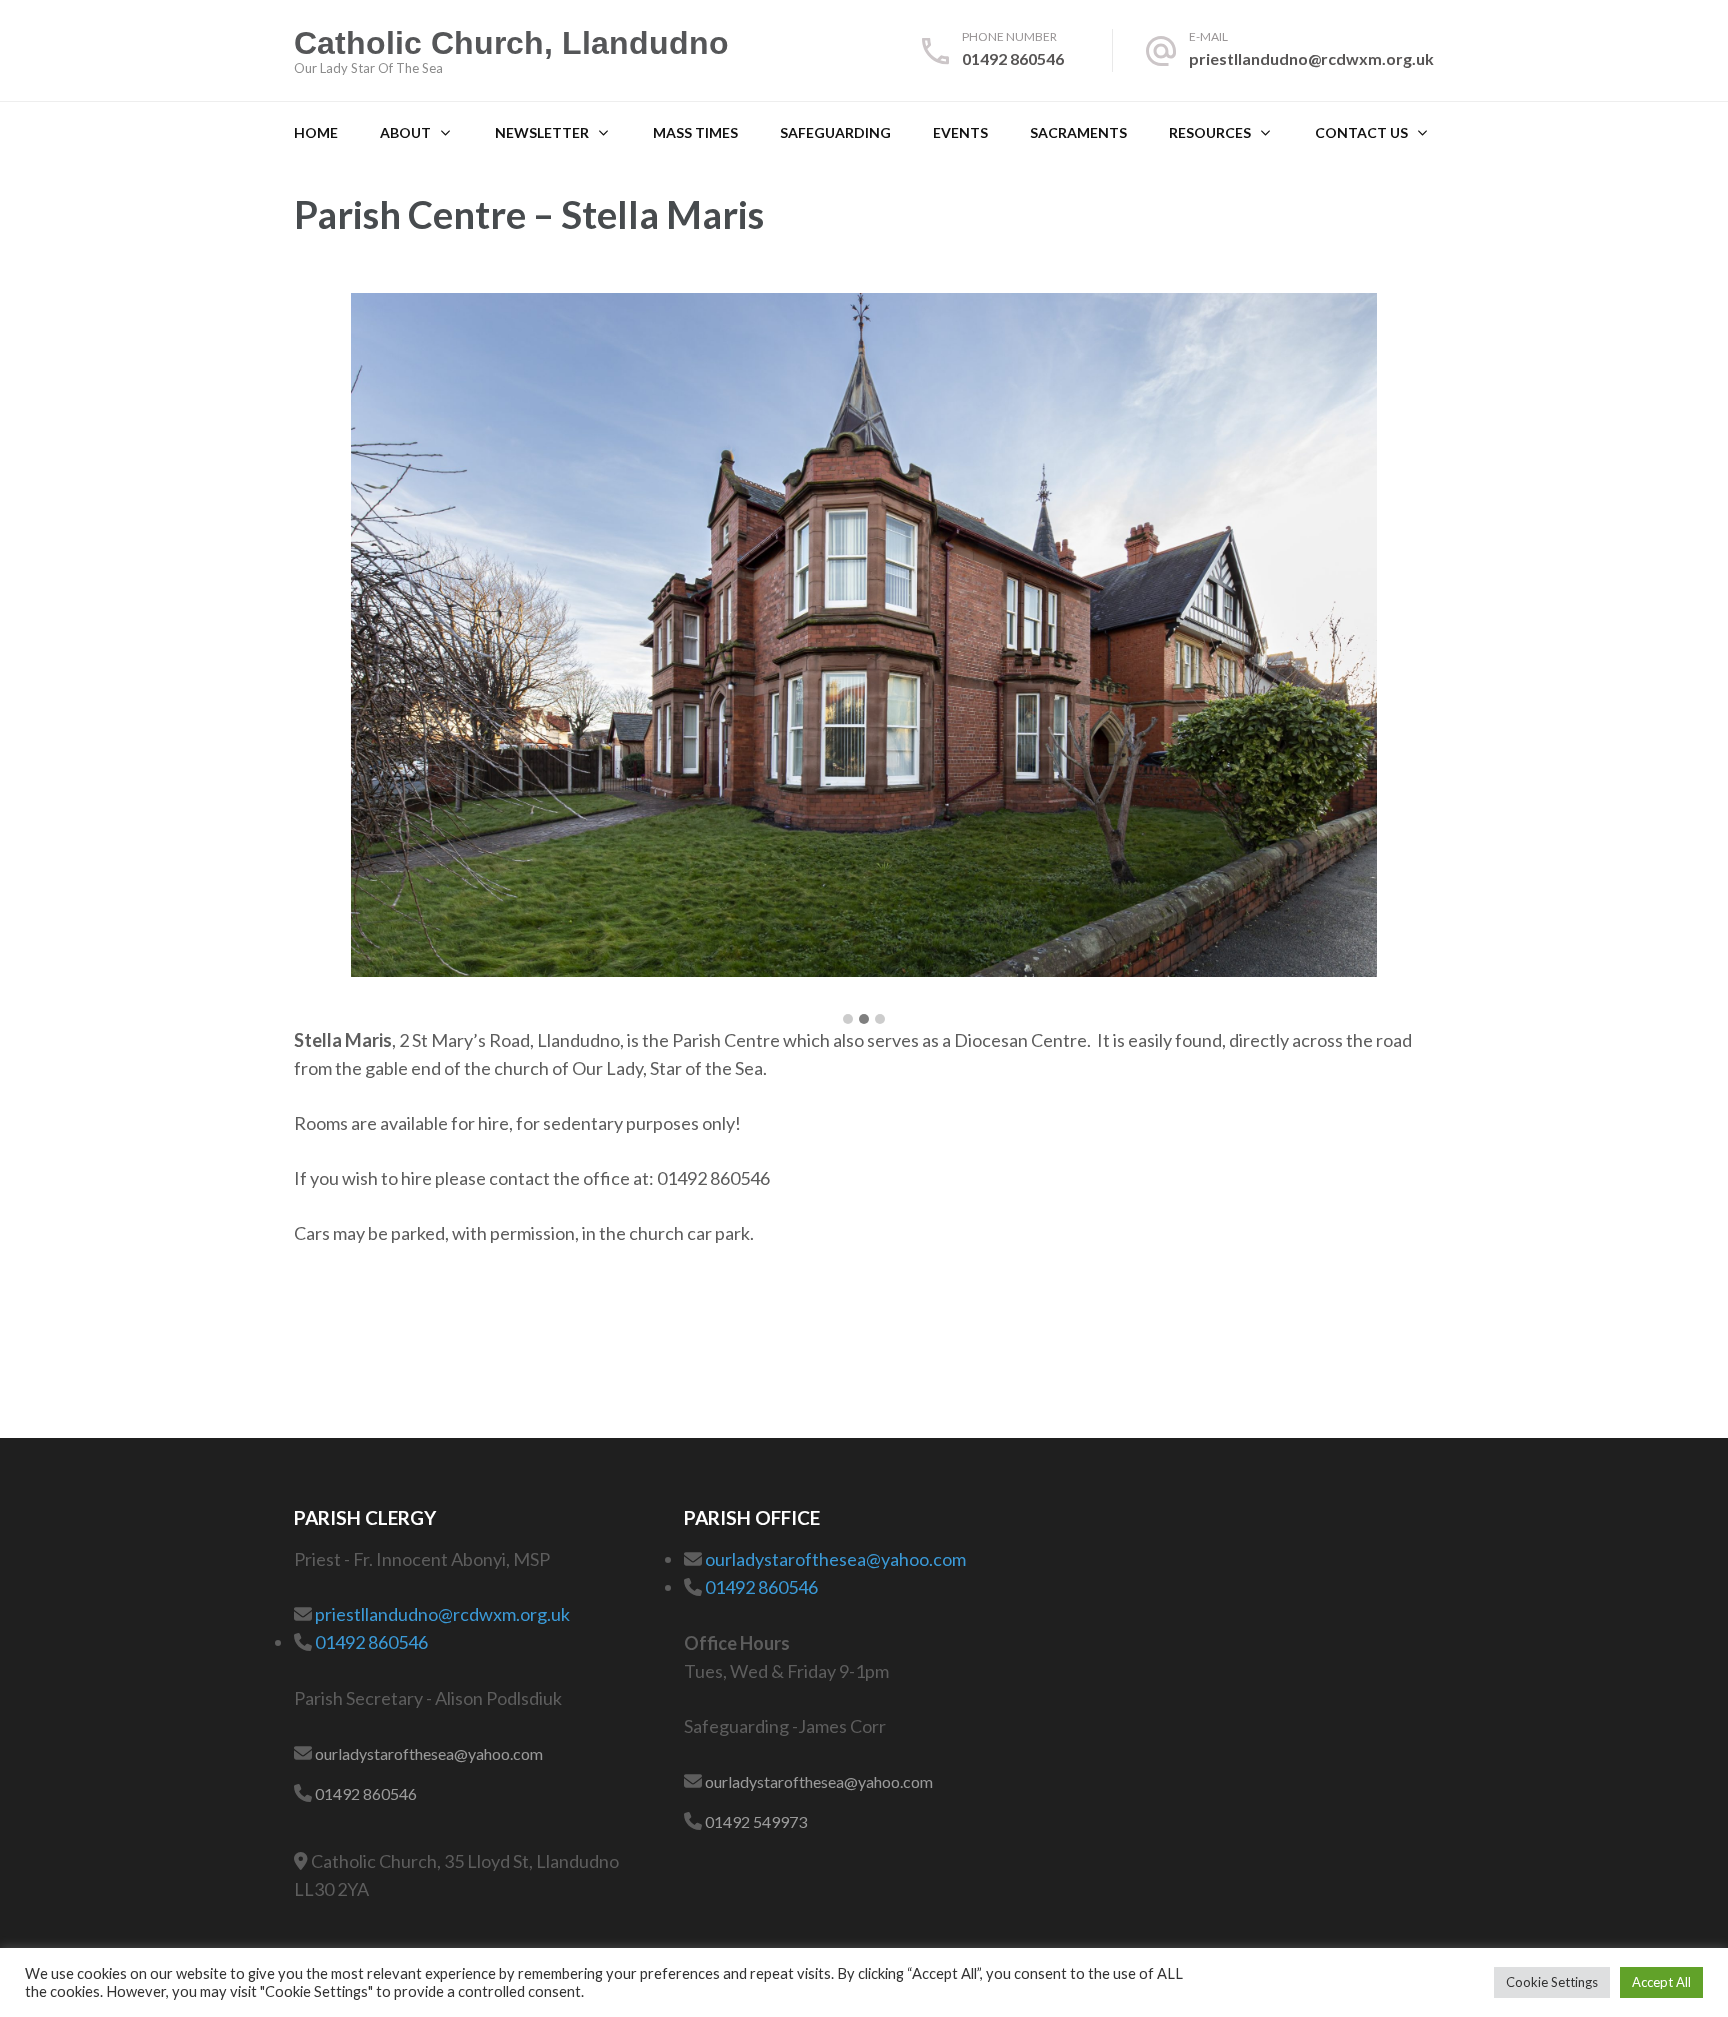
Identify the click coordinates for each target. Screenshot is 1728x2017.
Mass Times (695, 132)
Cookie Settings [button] (1552, 1982)
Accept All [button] (1661, 1982)
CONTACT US (1361, 132)
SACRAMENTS (1078, 132)
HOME (316, 132)
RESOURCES (1210, 132)
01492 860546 (1013, 58)
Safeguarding (835, 132)
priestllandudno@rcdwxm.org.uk (1311, 58)
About (405, 132)
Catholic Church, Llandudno (511, 43)
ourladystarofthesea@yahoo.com (429, 1753)
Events (960, 132)
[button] (848, 1020)
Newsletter (542, 132)
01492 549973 (756, 1821)
